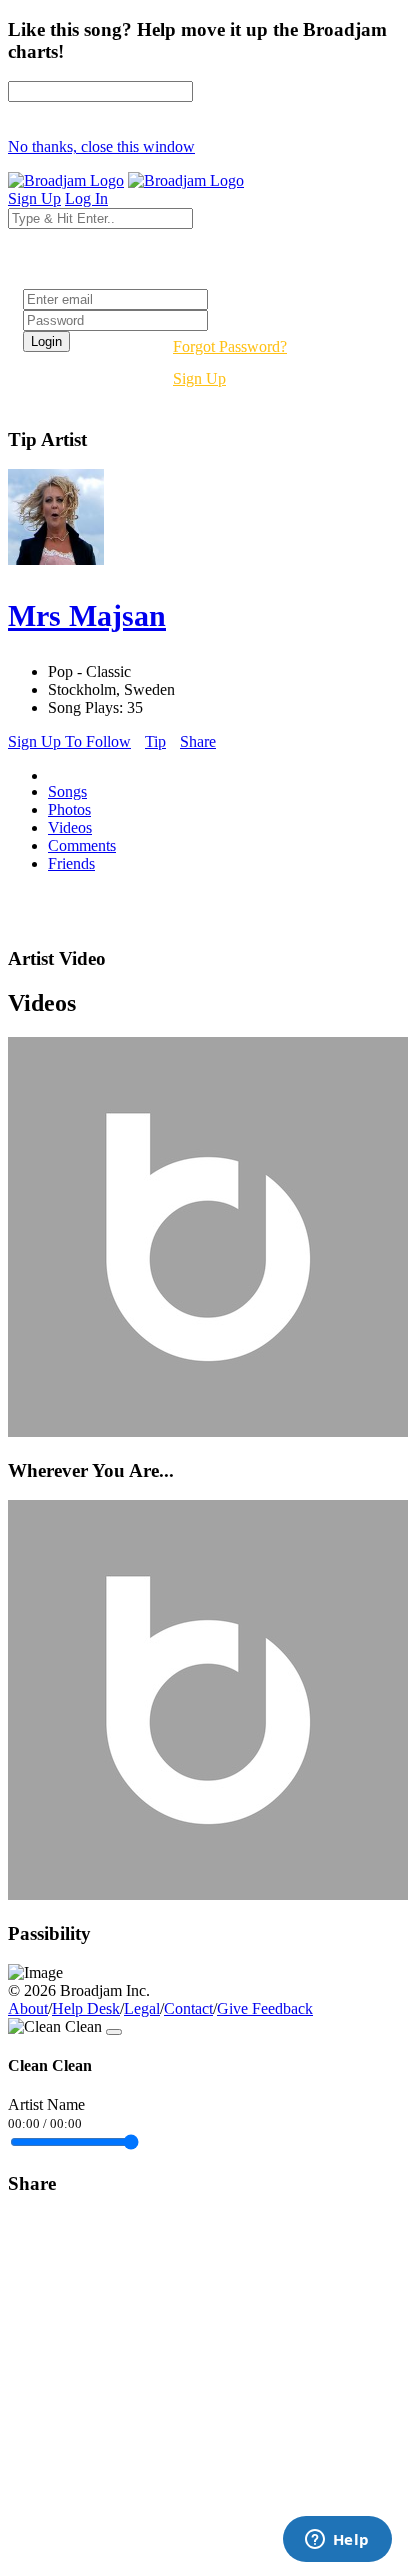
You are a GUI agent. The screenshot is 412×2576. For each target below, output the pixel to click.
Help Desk (86, 2008)
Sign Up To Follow (69, 741)
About (28, 2008)
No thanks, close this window (101, 146)
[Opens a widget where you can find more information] (337, 2541)
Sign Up (199, 378)
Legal (142, 2008)
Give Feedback (265, 2008)
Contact (188, 2008)
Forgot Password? (230, 346)
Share (198, 741)
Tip (155, 741)
